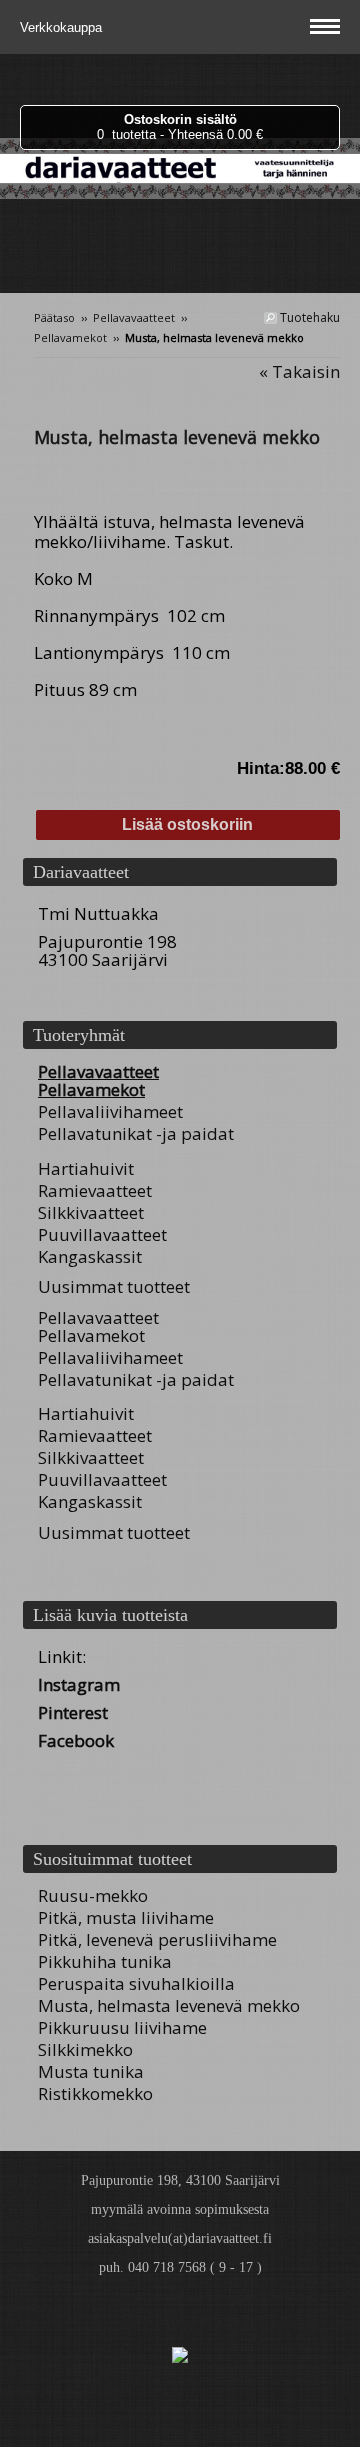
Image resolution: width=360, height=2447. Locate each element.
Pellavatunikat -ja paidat (136, 1133)
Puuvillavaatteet (102, 1234)
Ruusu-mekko (93, 1895)
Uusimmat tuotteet (114, 1286)
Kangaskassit (90, 1256)
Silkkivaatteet (91, 1212)
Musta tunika (91, 2071)
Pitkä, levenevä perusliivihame (157, 1939)
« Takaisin (299, 371)
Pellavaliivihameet (110, 1111)
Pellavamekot (70, 337)
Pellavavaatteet (134, 317)
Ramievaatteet (95, 1190)
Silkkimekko (85, 2049)
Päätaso (54, 317)
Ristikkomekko (95, 2093)
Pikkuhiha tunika (105, 1961)
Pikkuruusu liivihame (122, 2027)
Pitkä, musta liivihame (126, 1917)
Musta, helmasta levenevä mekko (169, 2005)
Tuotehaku (308, 317)
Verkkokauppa (63, 27)
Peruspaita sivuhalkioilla (136, 1983)
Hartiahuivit (86, 1168)
